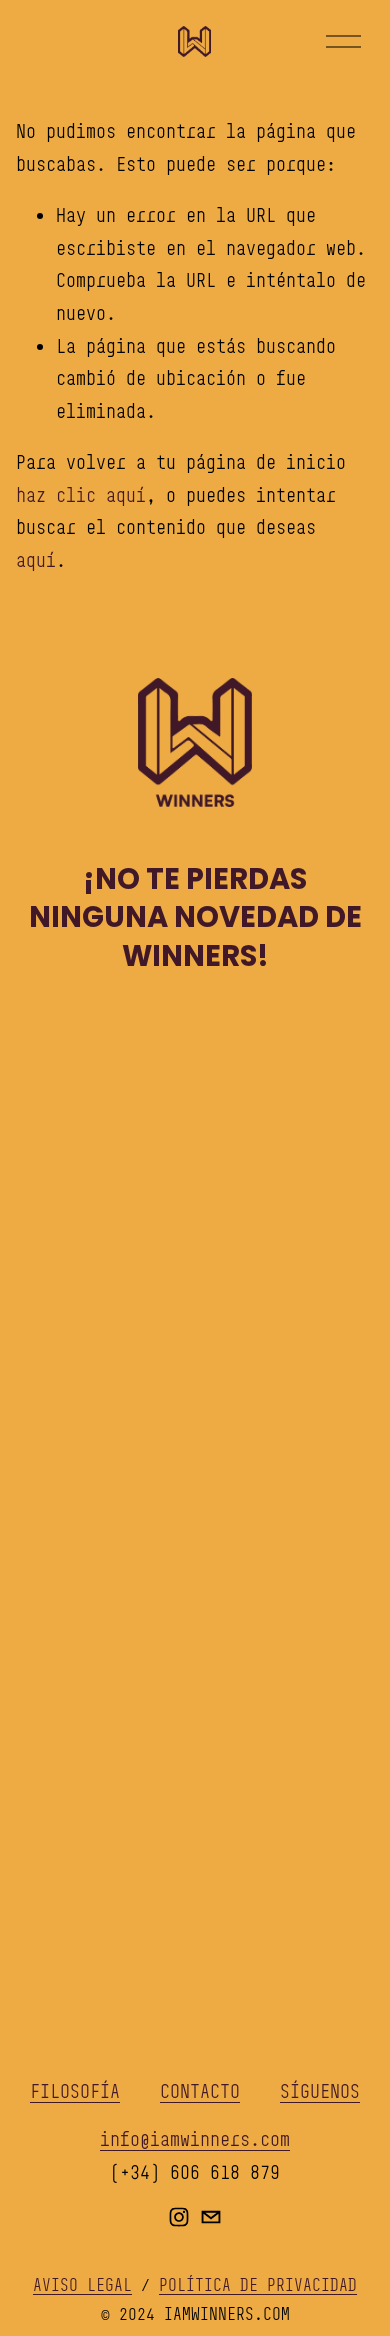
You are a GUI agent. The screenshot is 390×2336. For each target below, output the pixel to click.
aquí (36, 560)
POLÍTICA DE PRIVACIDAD (258, 2285)
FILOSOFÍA (75, 2091)
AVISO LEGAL (82, 2285)
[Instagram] (179, 2217)
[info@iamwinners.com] (211, 2217)
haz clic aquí (81, 495)
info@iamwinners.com (195, 2139)
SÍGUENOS (320, 2091)
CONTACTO (200, 2091)
